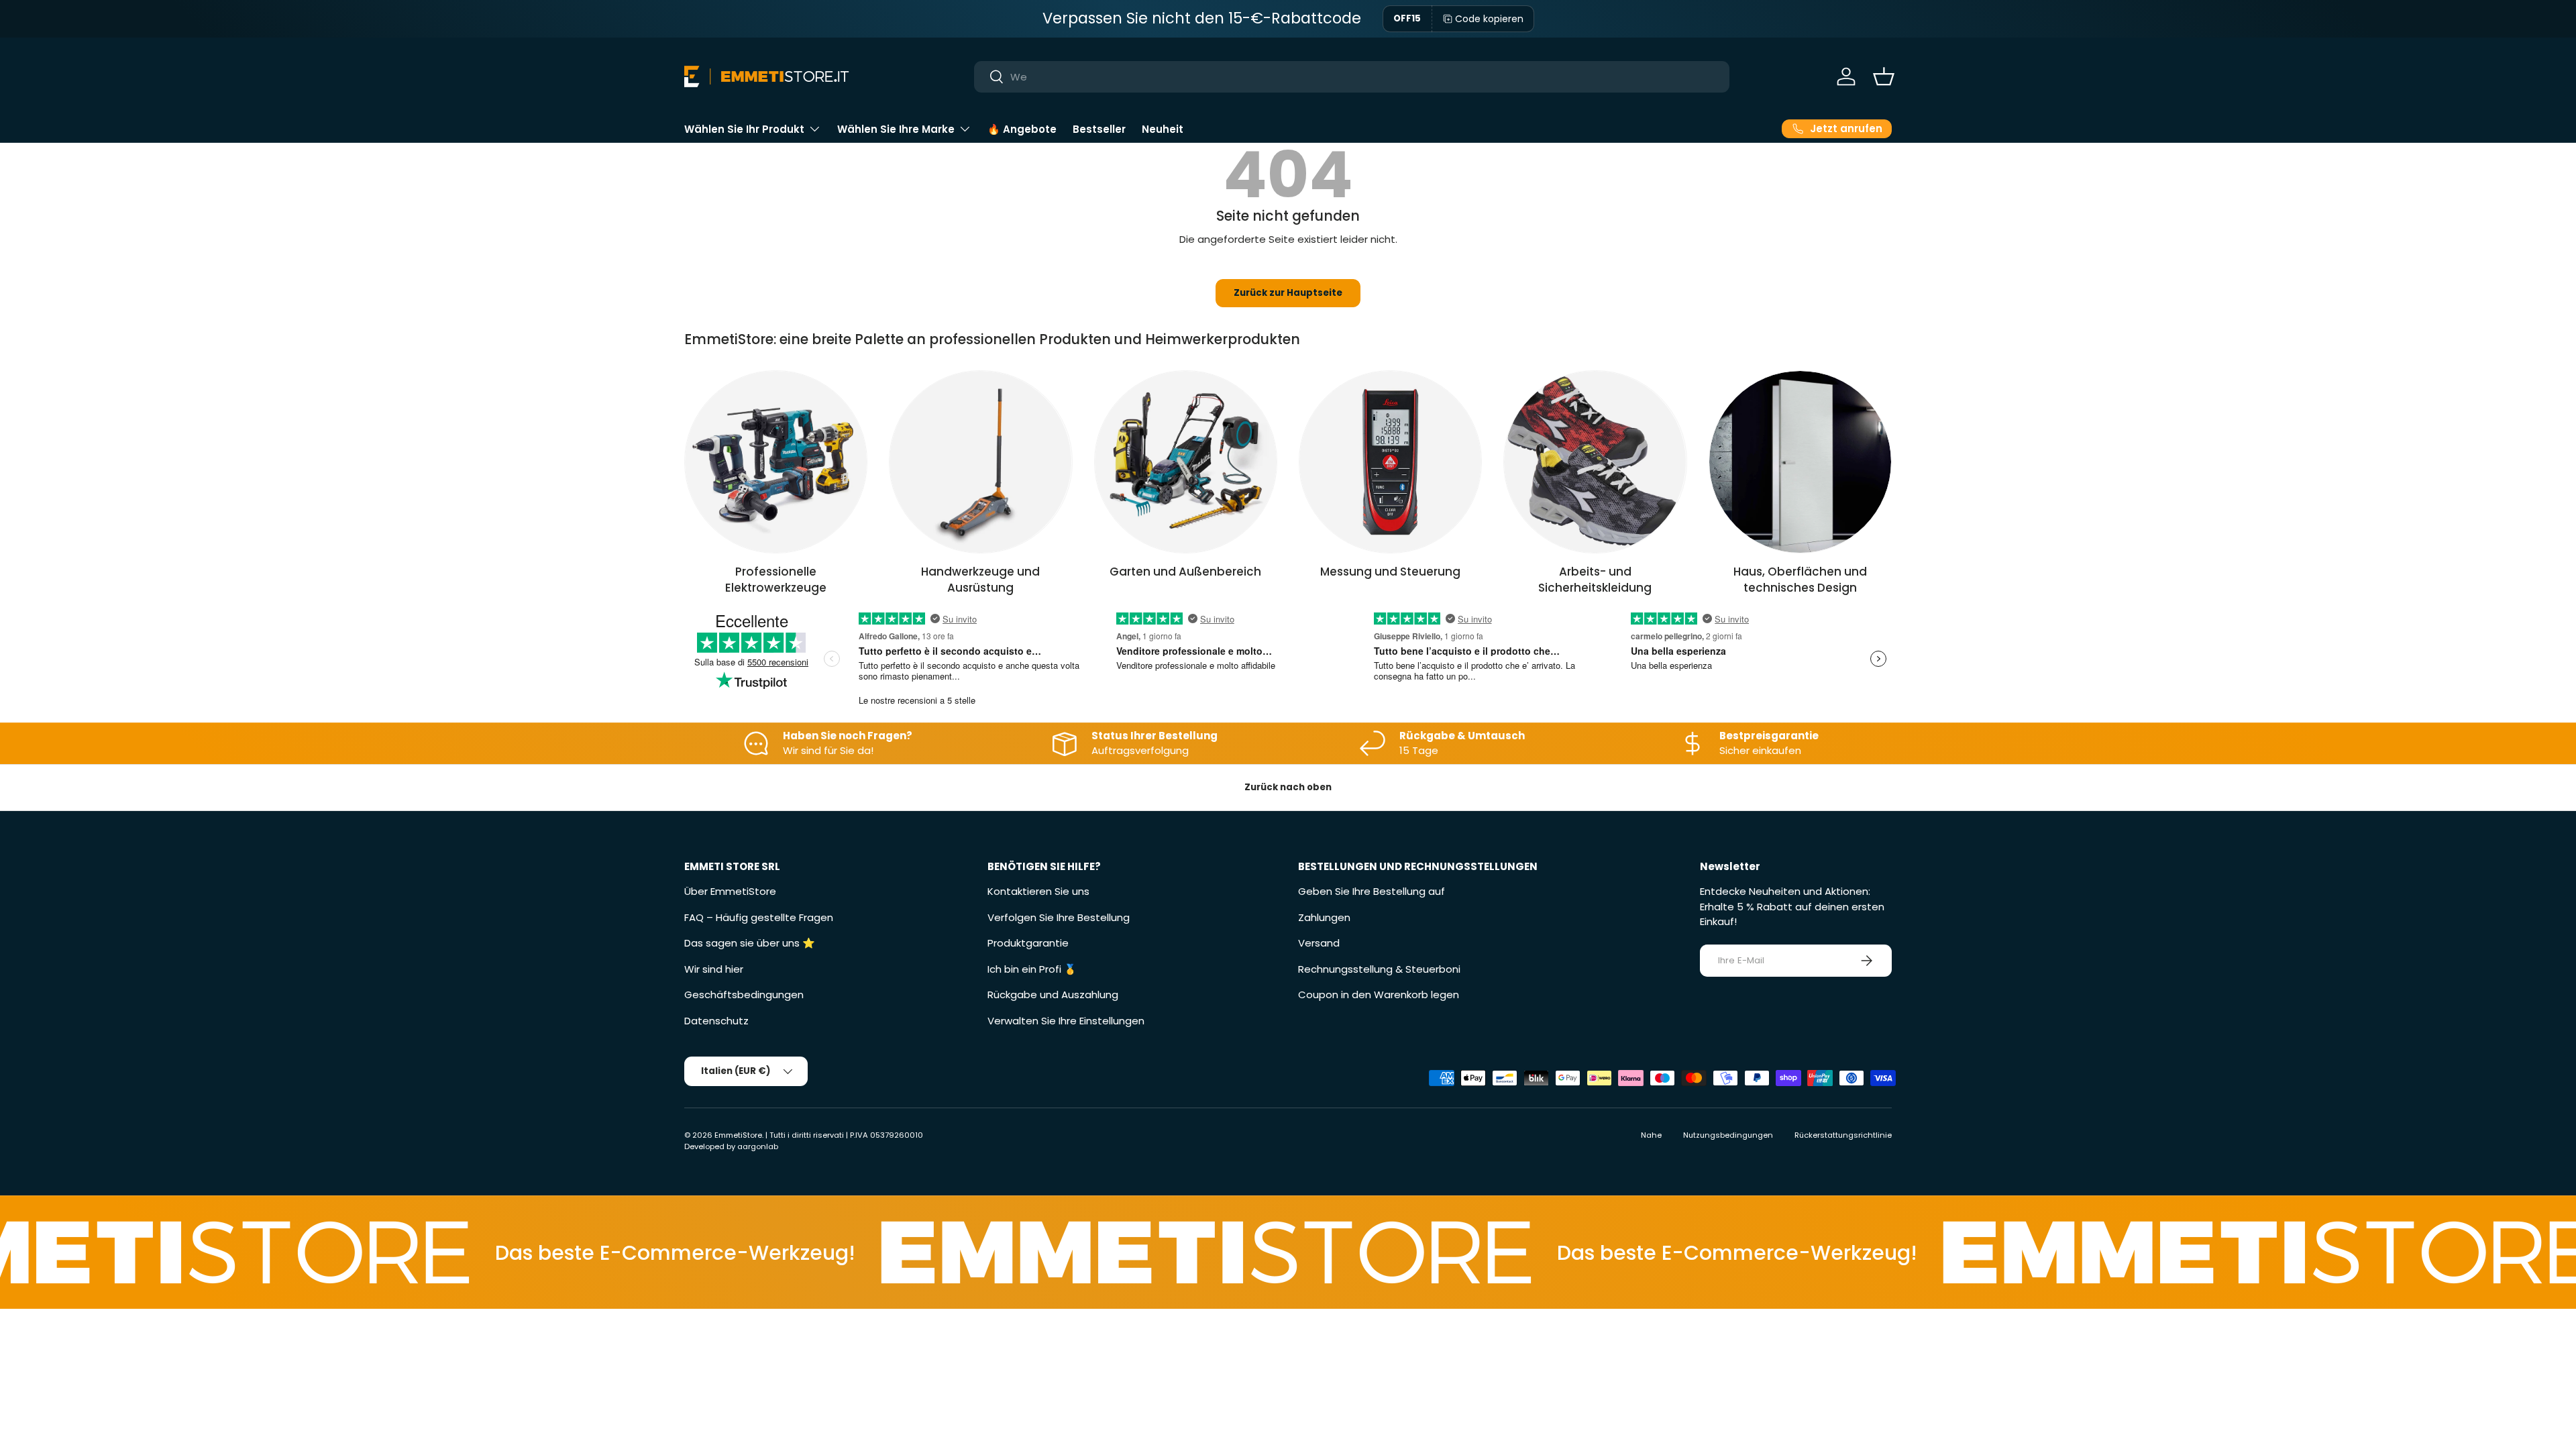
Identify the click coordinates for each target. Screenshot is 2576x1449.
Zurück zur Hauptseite (1288, 293)
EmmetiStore (738, 1135)
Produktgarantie (1028, 943)
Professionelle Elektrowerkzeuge (776, 580)
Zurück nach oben (1288, 787)
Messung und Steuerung (1390, 572)
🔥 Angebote (1022, 129)
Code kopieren (1489, 19)
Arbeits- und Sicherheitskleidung (1595, 580)
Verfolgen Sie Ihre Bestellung (1059, 917)
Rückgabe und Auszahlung (1053, 995)
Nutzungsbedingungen (1728, 1135)
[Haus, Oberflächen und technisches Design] (1800, 462)
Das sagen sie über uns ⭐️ (750, 943)
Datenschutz (716, 1021)
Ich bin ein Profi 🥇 (1032, 969)
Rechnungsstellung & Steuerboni (1379, 969)
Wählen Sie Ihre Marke (896, 129)
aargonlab (758, 1146)
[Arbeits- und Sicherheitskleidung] (1595, 462)
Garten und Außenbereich (1185, 572)
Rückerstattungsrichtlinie (1843, 1135)
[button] (1884, 76)
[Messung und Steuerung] (1390, 462)
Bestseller (1099, 129)
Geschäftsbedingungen (744, 995)
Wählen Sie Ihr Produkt (744, 129)
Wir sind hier (714, 969)
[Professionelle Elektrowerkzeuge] (776, 462)
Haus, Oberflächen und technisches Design (1800, 580)
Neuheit (1163, 129)
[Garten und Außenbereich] (1186, 462)
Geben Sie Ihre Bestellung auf (1372, 891)
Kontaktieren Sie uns (1038, 891)
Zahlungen (1324, 917)
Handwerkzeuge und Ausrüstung (980, 580)
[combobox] (1352, 77)
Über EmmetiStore (730, 891)
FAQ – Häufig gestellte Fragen (759, 917)
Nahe (1651, 1135)
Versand (1319, 943)
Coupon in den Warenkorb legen (1379, 995)
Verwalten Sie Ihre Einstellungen (1066, 1021)
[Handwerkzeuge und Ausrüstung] (980, 462)
